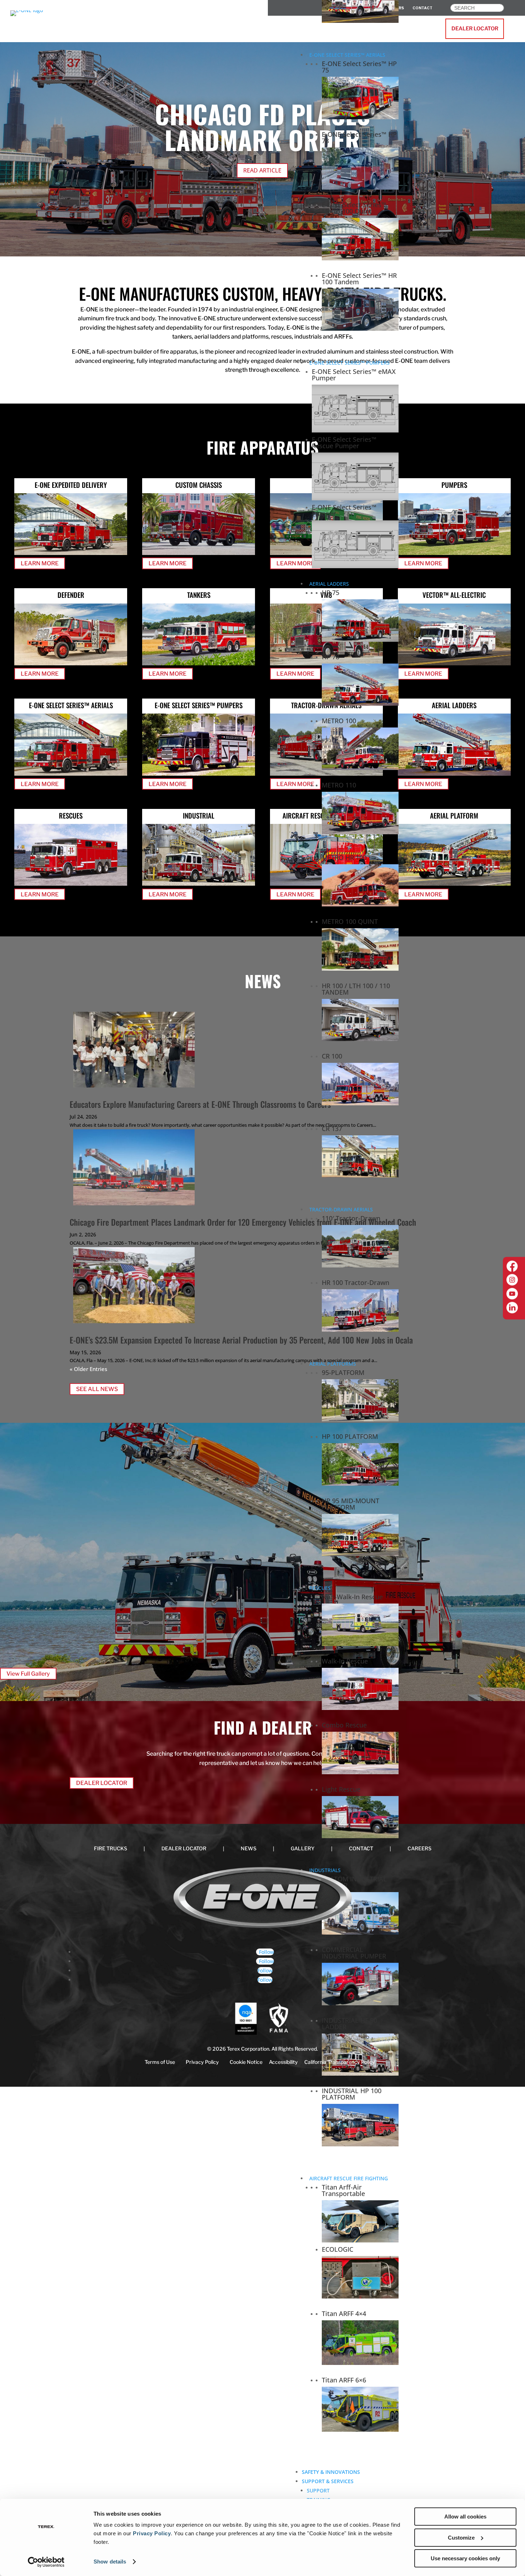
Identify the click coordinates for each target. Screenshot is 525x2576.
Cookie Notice (246, 2062)
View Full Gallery (28, 1674)
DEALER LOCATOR (475, 29)
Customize (461, 2538)
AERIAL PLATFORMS (333, 1364)
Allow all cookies (465, 2517)
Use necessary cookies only (465, 2558)
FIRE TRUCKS (111, 1848)
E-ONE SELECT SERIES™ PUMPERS (349, 363)
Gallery (303, 1848)
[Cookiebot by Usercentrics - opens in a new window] (46, 2562)
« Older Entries (88, 1369)
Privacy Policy (152, 2533)
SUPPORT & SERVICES (328, 2481)
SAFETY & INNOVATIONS (331, 2472)
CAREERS (419, 1848)
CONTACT (361, 1848)
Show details (110, 2562)
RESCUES (320, 1588)
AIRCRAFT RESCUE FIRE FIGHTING (349, 2178)
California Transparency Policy (340, 2062)
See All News (97, 1389)
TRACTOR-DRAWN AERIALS (341, 1209)
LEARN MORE (40, 563)
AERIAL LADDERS (329, 584)
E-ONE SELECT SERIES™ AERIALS (347, 55)
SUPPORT (318, 2490)
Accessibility (283, 2062)
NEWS (249, 1848)
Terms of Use (160, 2062)
